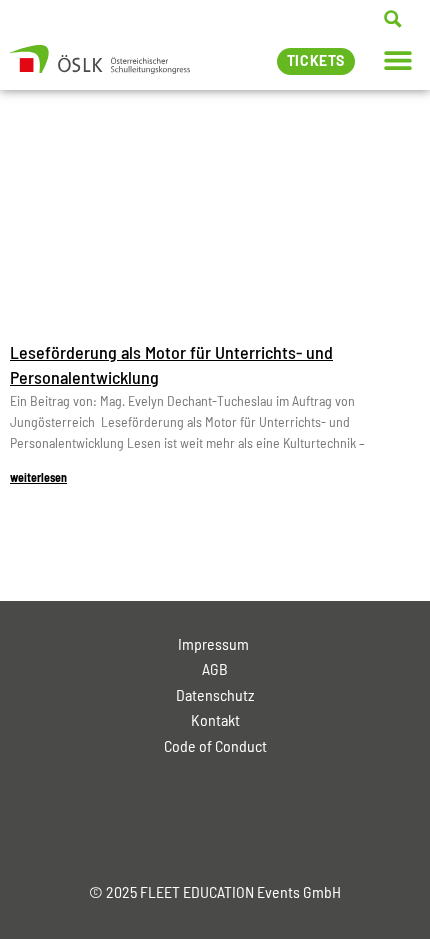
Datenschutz (215, 694)
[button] (397, 59)
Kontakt (215, 719)
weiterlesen (38, 477)
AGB (215, 668)
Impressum (215, 643)
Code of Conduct (215, 745)
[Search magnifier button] (393, 19)
